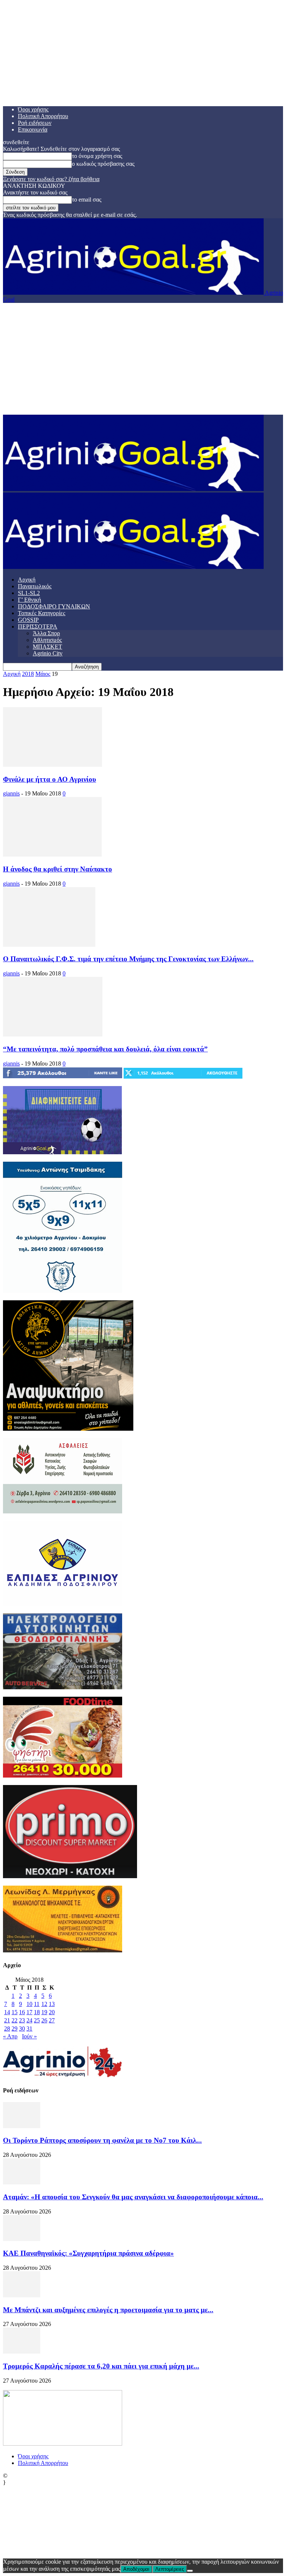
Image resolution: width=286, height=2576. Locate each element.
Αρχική (27, 580)
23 (22, 2020)
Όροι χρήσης (33, 109)
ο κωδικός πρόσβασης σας (103, 164)
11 (37, 2004)
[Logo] (133, 489)
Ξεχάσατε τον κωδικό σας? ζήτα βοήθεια (51, 179)
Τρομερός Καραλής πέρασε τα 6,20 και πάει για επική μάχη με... (101, 2366)
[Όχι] (190, 2571)
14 (7, 2012)
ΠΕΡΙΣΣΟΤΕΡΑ (38, 626)
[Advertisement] (143, 359)
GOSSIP (28, 620)
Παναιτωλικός (35, 586)
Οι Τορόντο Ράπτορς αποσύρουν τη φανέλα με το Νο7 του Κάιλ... (102, 2140)
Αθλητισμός (47, 640)
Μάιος (43, 674)
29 (15, 2028)
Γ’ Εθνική (29, 600)
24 (29, 2020)
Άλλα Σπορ (46, 633)
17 (29, 2012)
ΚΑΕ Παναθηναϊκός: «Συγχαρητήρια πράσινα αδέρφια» (88, 2253)
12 (44, 2004)
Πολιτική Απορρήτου (43, 116)
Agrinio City (48, 653)
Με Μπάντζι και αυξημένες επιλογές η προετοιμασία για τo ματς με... (108, 2310)
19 (44, 2012)
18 (37, 2012)
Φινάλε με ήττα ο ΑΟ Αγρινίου (50, 779)
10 (29, 2004)
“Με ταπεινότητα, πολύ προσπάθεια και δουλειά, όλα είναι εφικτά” (105, 1049)
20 (52, 2012)
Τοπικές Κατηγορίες (42, 613)
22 (15, 2020)
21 (7, 2020)
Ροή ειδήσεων (35, 123)
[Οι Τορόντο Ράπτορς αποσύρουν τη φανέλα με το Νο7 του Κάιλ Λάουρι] (22, 2126)
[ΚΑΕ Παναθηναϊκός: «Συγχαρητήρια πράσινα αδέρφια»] (22, 2239)
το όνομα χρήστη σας (97, 156)
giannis (11, 793)
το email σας (87, 200)
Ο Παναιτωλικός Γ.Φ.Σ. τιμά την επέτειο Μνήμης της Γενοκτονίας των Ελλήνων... (128, 959)
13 (52, 2004)
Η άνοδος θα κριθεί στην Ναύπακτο (58, 869)
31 (29, 2028)
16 (22, 2012)
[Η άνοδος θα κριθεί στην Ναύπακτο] (52, 855)
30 (22, 2028)
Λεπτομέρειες (170, 2569)
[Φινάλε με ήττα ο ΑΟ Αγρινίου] (53, 765)
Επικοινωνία (33, 129)
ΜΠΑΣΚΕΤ (47, 647)
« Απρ (10, 2036)
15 (15, 2012)
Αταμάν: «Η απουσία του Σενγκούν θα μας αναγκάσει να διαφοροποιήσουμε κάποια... (133, 2197)
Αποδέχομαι (136, 2569)
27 (52, 2020)
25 (37, 2020)
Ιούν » (29, 2036)
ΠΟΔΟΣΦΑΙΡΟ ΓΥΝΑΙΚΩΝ (54, 606)
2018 (28, 674)
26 (44, 2020)
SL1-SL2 (29, 593)
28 (7, 2028)
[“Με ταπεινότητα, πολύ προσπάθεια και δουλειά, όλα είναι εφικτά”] (53, 1034)
